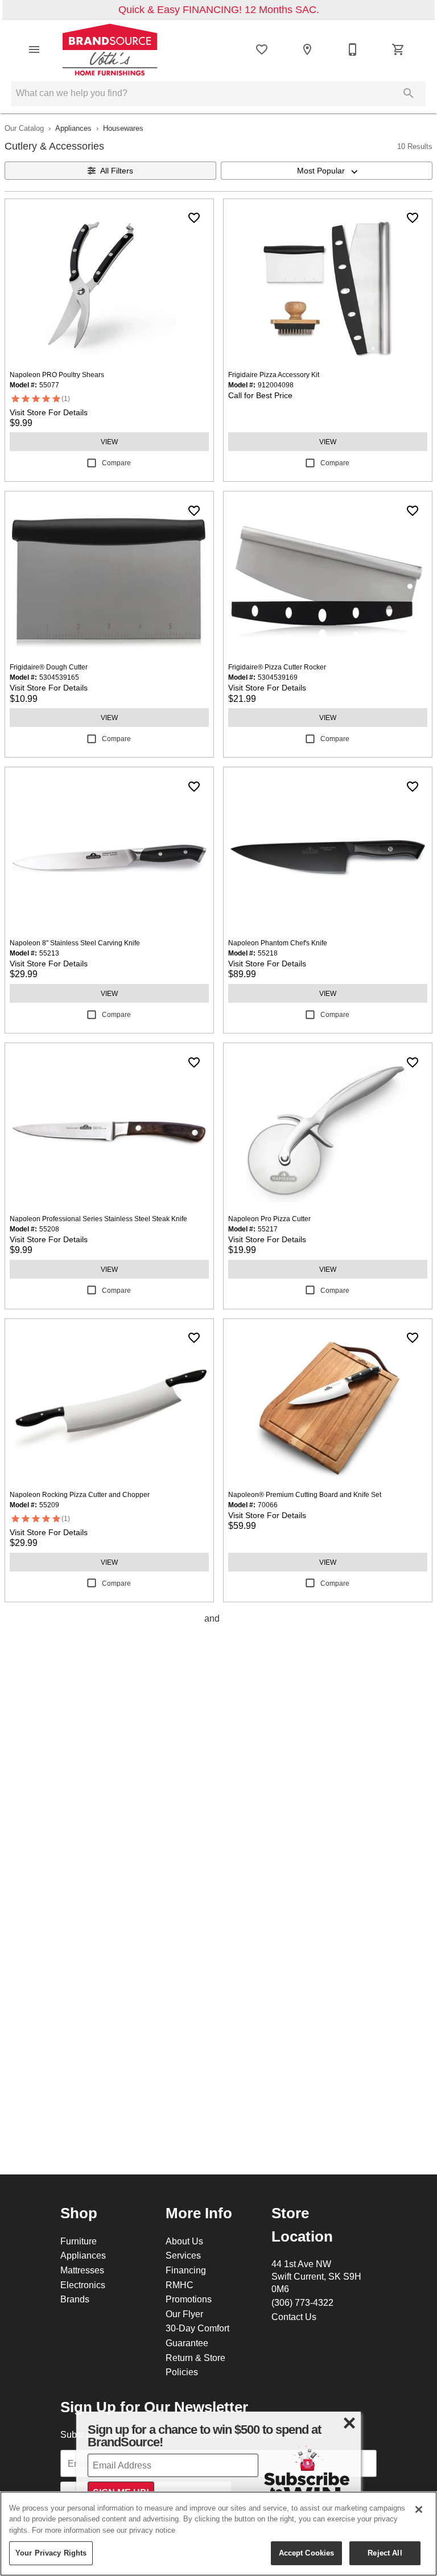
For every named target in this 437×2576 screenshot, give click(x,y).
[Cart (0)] (398, 49)
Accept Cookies (307, 2553)
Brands (75, 2299)
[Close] (419, 2509)
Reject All (385, 2553)
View (109, 442)
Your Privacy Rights (51, 2553)
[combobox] (327, 171)
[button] (34, 49)
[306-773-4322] (353, 49)
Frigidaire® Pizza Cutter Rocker (277, 667)
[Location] (307, 49)
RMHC (180, 2285)
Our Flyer (184, 2314)
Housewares (123, 128)
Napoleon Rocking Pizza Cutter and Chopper (80, 1494)
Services (183, 2255)
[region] (218, 2534)
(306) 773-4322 (302, 2302)
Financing (186, 2270)
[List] (262, 49)
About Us (184, 2241)
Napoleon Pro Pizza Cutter (269, 1219)
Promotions (189, 2299)
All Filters (117, 171)
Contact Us (294, 2317)
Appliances (73, 128)
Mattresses (82, 2270)
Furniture (79, 2241)
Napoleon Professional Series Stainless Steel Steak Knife (98, 1219)
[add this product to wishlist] (194, 218)
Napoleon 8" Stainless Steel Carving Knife (75, 943)
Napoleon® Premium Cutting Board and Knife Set (305, 1494)
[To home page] (110, 49)
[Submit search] (409, 93)
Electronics (83, 2285)
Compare (116, 463)
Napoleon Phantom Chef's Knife (278, 943)
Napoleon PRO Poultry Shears (57, 375)
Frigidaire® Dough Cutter (49, 667)
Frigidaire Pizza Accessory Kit (274, 375)
